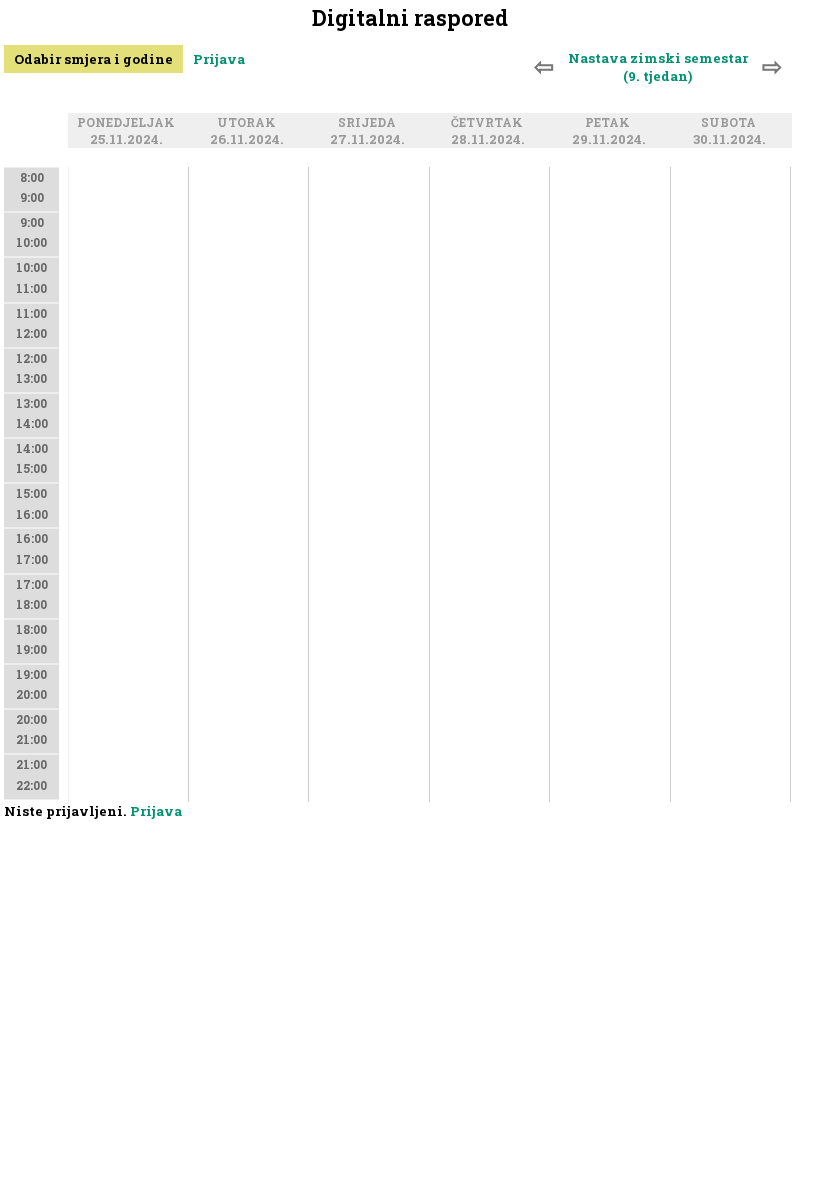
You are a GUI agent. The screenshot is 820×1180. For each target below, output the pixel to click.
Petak (610, 123)
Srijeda (370, 123)
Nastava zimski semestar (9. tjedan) (658, 67)
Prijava (219, 59)
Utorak (249, 123)
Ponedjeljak (129, 123)
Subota (731, 123)
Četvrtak (490, 123)
